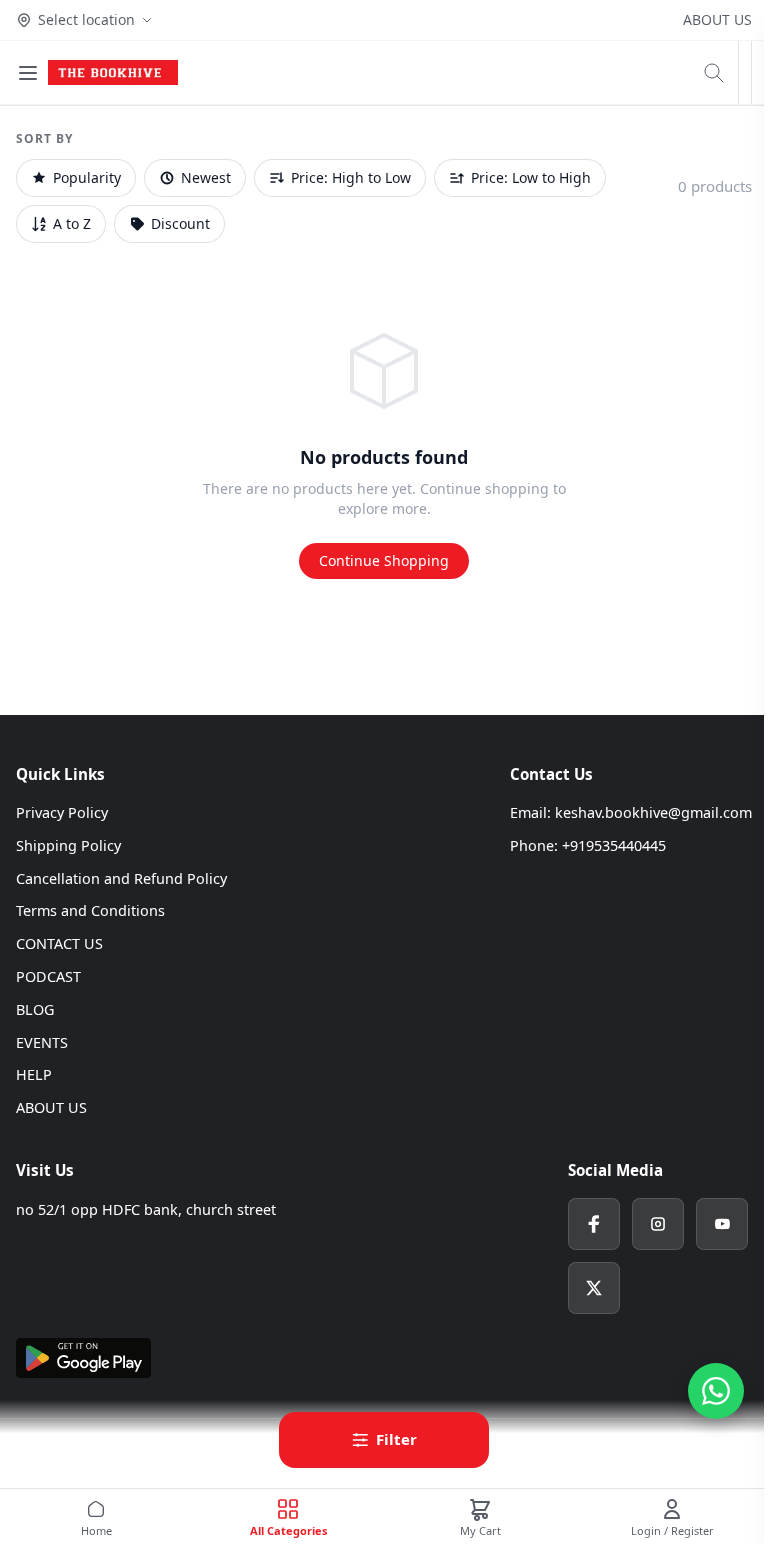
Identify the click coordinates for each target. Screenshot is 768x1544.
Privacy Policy (62, 812)
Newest (206, 177)
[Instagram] (658, 1224)
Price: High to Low (351, 177)
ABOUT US (717, 19)
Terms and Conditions (90, 910)
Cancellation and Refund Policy (121, 878)
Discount (180, 223)
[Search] (714, 73)
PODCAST (48, 976)
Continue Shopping (384, 560)
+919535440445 (614, 845)
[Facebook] (594, 1224)
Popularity (87, 177)
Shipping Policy (68, 845)
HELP (34, 1074)
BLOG (35, 1009)
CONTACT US (59, 943)
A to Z (72, 223)
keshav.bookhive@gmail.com (653, 812)
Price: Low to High (531, 177)
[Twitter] (594, 1288)
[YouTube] (722, 1224)
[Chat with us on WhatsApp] (716, 1391)
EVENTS (42, 1042)
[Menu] (28, 73)
